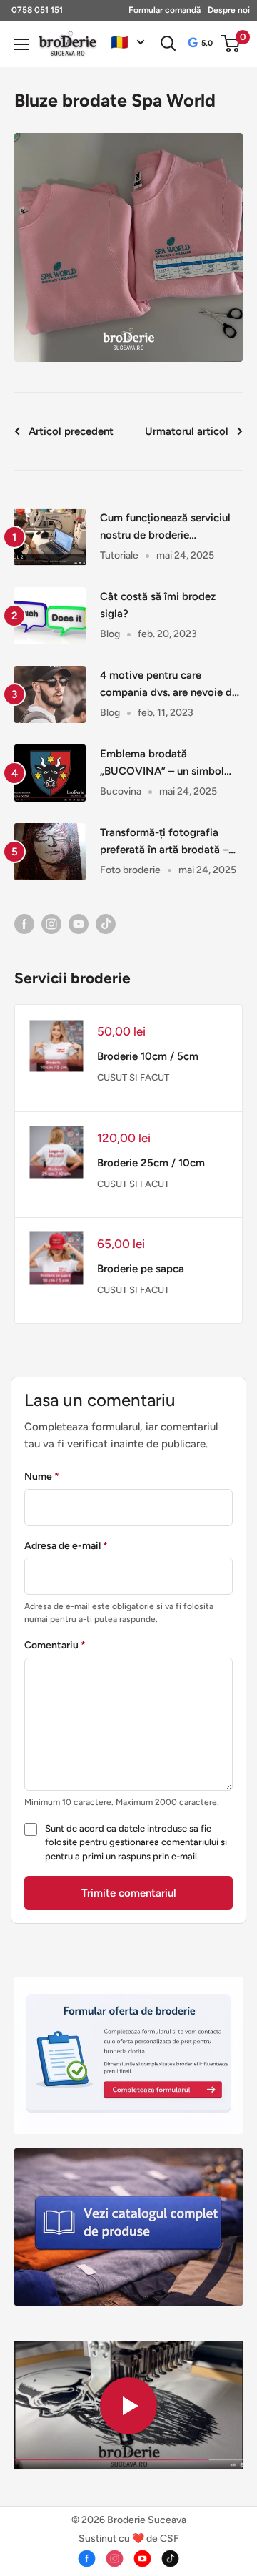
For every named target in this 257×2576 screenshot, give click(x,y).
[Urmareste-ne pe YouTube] (79, 923)
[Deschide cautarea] (168, 44)
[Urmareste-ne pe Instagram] (51, 923)
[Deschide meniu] (21, 44)
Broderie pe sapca (141, 1269)
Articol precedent (71, 431)
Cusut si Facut (133, 1077)
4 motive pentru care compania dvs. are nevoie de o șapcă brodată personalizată (169, 685)
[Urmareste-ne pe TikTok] (106, 923)
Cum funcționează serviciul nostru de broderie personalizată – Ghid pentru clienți (167, 527)
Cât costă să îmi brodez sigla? (158, 605)
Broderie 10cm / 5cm (148, 1056)
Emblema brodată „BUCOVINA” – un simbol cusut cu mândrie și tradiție (166, 763)
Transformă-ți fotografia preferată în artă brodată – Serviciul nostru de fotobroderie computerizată (168, 842)
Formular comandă (165, 10)
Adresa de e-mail (66, 1546)
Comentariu (55, 1645)
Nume (42, 1476)
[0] (231, 44)
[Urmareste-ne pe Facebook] (24, 923)
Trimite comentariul (129, 1893)
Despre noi (229, 10)
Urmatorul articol (187, 431)
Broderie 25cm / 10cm (151, 1163)
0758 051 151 (37, 10)
